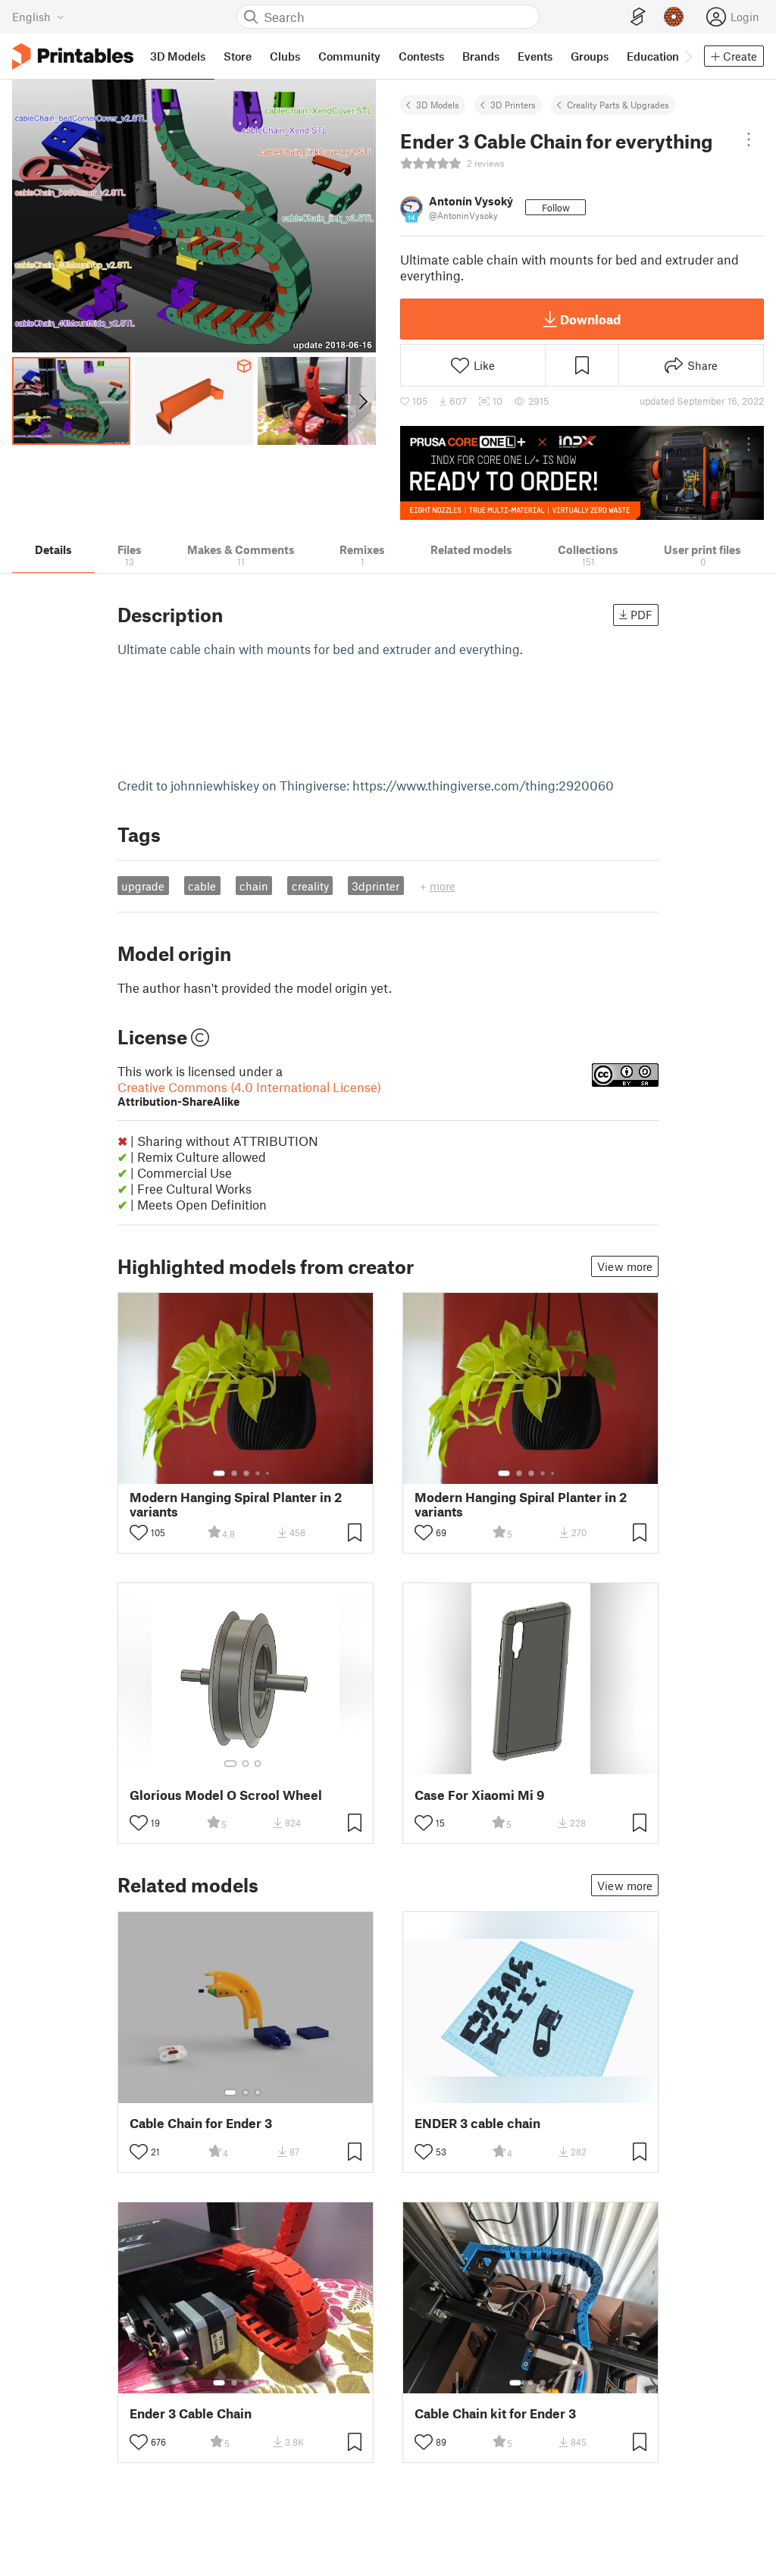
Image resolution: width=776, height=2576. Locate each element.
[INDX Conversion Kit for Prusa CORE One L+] (582, 473)
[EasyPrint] (638, 17)
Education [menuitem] (653, 56)
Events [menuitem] (535, 56)
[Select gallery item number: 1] (219, 1473)
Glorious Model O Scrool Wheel (226, 1795)
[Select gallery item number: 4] (258, 1473)
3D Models (438, 105)
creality (310, 886)
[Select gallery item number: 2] (234, 1473)
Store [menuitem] (238, 56)
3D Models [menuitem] (178, 56)
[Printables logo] (73, 56)
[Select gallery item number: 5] (269, 1473)
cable (202, 886)
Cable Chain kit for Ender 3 (495, 2413)
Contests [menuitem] (421, 56)
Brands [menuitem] (481, 56)
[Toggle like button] (139, 1532)
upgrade (143, 886)
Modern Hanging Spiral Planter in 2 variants (236, 1504)
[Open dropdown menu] (749, 139)
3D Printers (513, 105)
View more (625, 1266)
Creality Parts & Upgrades (618, 105)
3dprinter (375, 886)
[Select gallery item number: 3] (246, 1473)
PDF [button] (641, 615)
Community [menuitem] (349, 56)
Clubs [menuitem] (285, 56)
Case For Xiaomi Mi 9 (480, 1795)
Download (590, 319)
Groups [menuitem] (590, 56)
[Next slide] (362, 401)
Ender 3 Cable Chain (191, 2413)
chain (254, 886)
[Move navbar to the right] (687, 56)
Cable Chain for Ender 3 (201, 2123)
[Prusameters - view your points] (674, 17)
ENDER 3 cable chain (477, 2123)
